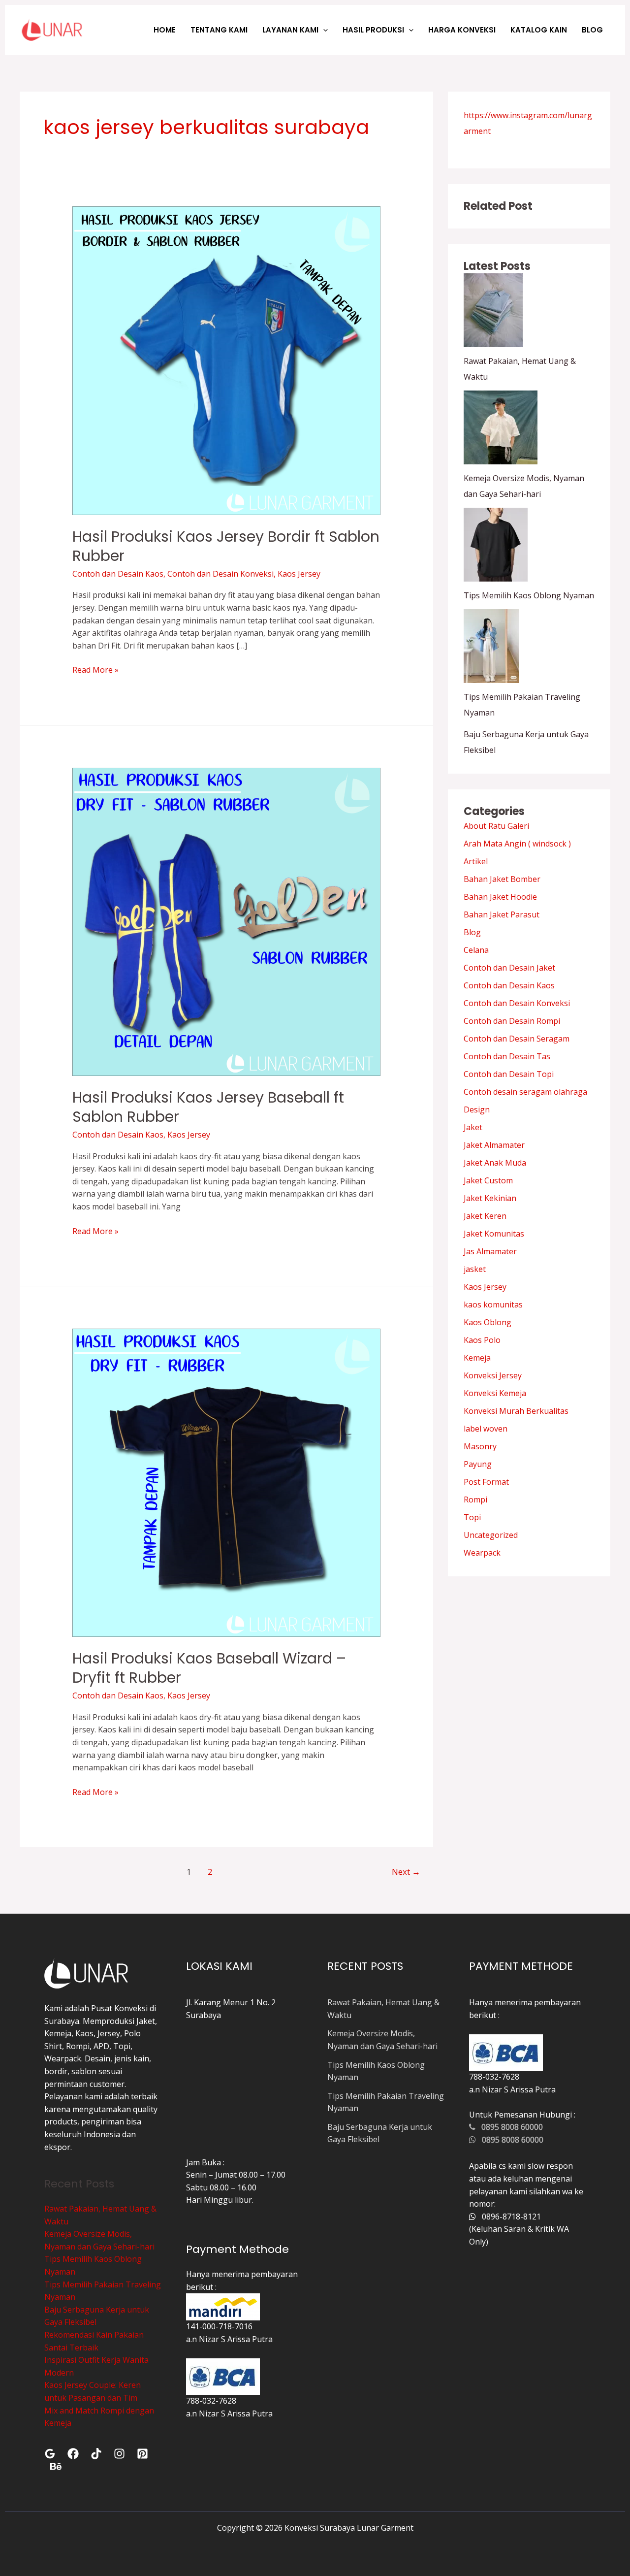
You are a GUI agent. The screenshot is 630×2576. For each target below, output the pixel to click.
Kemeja (477, 1358)
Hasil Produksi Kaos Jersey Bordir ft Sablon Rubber (226, 546)
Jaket (473, 1127)
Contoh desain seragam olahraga (525, 1092)
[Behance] (56, 2466)
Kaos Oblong (488, 1322)
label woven (486, 1429)
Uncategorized (491, 1535)
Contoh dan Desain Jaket (509, 968)
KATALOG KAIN (539, 30)
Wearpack (482, 1553)
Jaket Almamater (494, 1145)
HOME (165, 30)
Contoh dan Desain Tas (507, 1056)
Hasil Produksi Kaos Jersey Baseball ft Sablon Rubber (208, 1107)
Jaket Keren (485, 1216)
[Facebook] (73, 2454)
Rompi (475, 1500)
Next (406, 1872)
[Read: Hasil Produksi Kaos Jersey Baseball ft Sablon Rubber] (227, 921)
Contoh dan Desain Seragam (517, 1039)
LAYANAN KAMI (290, 30)
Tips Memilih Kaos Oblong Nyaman (529, 595)
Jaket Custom (488, 1180)
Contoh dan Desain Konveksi (220, 574)
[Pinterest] (142, 2454)
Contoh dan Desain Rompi (512, 1021)
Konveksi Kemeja (495, 1393)
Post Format (486, 1482)
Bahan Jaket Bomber (502, 879)
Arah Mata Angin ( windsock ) (517, 844)
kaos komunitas (493, 1304)
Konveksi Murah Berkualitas (516, 1411)
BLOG (592, 30)
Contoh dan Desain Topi (509, 1074)
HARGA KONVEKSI (462, 30)
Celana (476, 950)
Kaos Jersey (299, 574)
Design (477, 1109)
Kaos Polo (482, 1340)
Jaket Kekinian (490, 1198)
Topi (472, 1517)
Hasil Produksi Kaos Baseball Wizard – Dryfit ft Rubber (209, 1668)
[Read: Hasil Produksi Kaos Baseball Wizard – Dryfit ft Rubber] (227, 1482)
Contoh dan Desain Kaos (118, 574)
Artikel (476, 861)
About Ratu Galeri (496, 826)
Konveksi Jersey (493, 1375)
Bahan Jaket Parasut (502, 914)
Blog (472, 932)
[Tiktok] (96, 2454)
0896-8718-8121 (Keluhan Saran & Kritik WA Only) (519, 2229)
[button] (323, 30)
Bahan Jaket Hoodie (500, 897)
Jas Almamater (490, 1251)
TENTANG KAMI (219, 30)
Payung (478, 1464)
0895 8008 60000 (509, 2127)
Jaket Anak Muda (495, 1163)
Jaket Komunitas (494, 1234)
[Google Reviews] (50, 2454)
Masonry (480, 1446)
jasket (475, 1269)
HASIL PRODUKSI (373, 30)
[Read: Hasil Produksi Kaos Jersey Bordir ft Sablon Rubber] (227, 360)
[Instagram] (119, 2454)
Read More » (95, 669)
